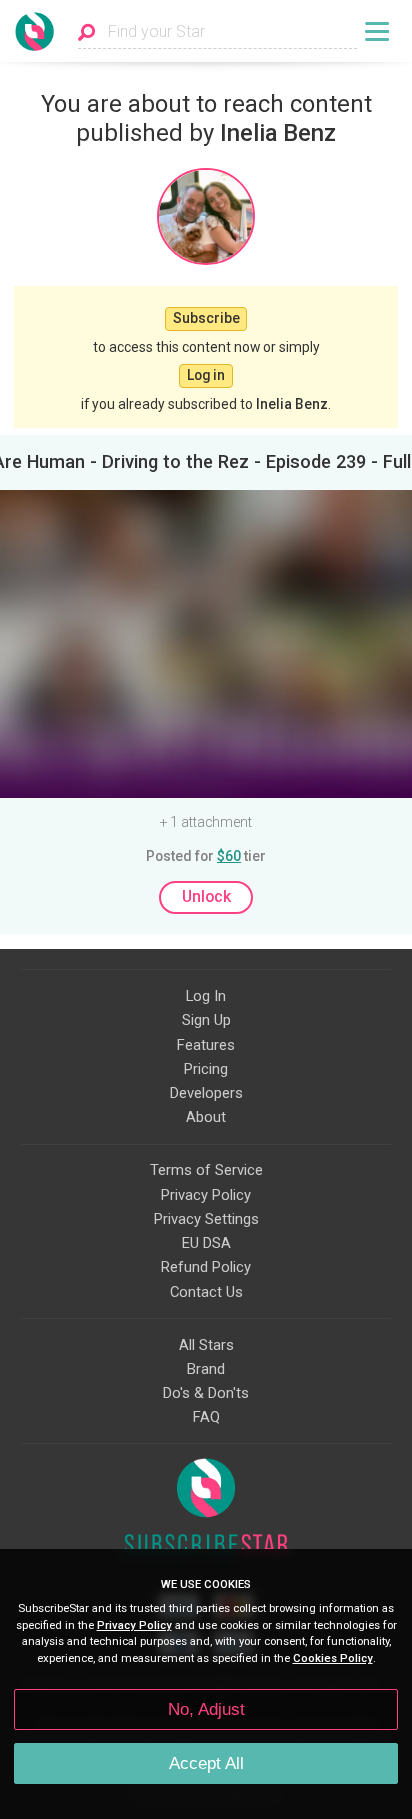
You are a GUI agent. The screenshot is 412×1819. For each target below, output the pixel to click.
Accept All (206, 1763)
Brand (206, 1369)
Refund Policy (206, 1267)
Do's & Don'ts (206, 1393)
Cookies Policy (333, 1658)
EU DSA (206, 1243)
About (206, 1117)
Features (206, 1045)
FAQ (206, 1417)
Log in (206, 375)
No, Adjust (206, 1709)
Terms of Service (206, 1170)
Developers (206, 1093)
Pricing (206, 1069)
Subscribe (206, 318)
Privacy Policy (206, 1195)
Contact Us (206, 1292)
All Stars (206, 1345)
